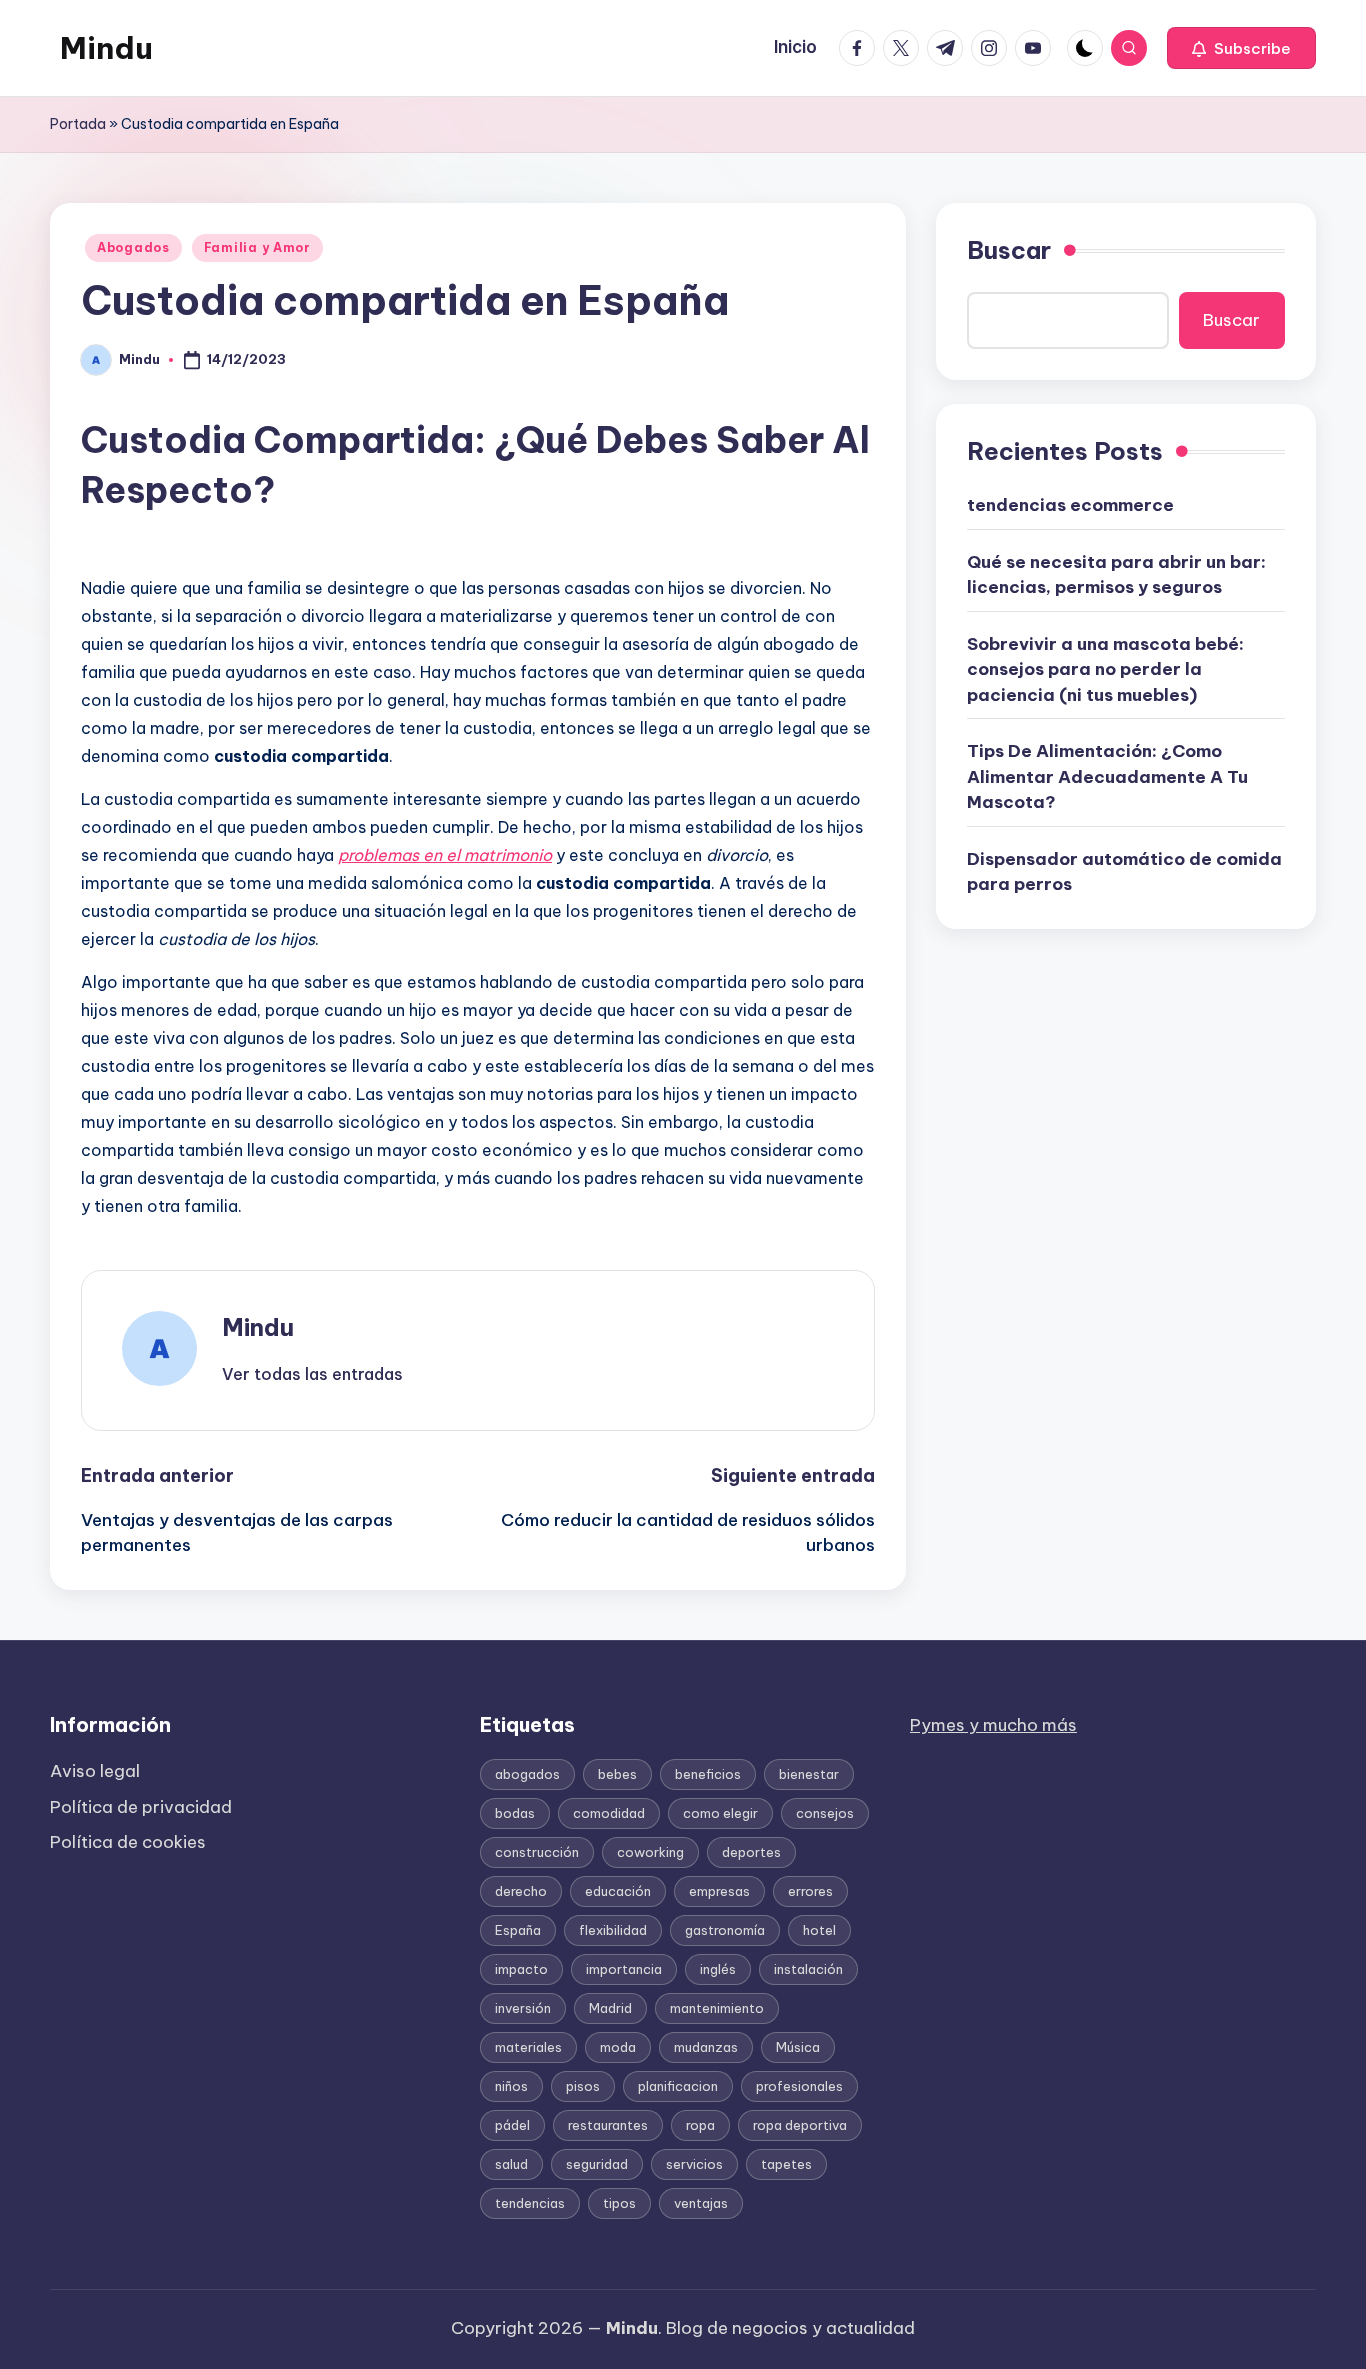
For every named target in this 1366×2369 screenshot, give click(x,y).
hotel (819, 1930)
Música (798, 2047)
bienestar (809, 1774)
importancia (624, 1969)
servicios (694, 2164)
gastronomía (725, 1930)
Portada (78, 124)
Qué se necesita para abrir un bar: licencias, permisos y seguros (1116, 575)
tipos (619, 2203)
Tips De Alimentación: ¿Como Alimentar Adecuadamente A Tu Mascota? (1107, 776)
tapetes (786, 2164)
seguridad (597, 2164)
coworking (650, 1852)
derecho (521, 1891)
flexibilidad (613, 1930)
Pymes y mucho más (993, 1725)
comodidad (609, 1813)
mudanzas (706, 2047)
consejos (825, 1813)
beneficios (708, 1774)
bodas (515, 1813)
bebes (617, 1774)
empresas (719, 1891)
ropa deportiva (800, 2125)
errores (810, 1891)
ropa (700, 2125)
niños (511, 2086)
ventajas (701, 2203)
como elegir (720, 1813)
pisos (583, 2086)
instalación (808, 1969)
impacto (521, 1969)
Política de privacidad (141, 1807)
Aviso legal (95, 1771)
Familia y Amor (257, 247)
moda (618, 2047)
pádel (512, 2125)
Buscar (1009, 250)
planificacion (678, 2086)
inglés (718, 1969)
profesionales (799, 2086)
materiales (528, 2047)
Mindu (106, 48)
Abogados (133, 247)
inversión (523, 2008)
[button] (1241, 48)
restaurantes (608, 2125)
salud (511, 2164)
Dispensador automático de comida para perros (1124, 872)
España (518, 1930)
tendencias (530, 2203)
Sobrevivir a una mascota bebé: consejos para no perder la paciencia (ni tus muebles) (1105, 669)
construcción (537, 1852)
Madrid (610, 2008)
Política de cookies (128, 1842)
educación (618, 1891)
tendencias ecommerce (1070, 505)
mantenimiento (717, 2008)
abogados (527, 1774)
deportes (751, 1852)
